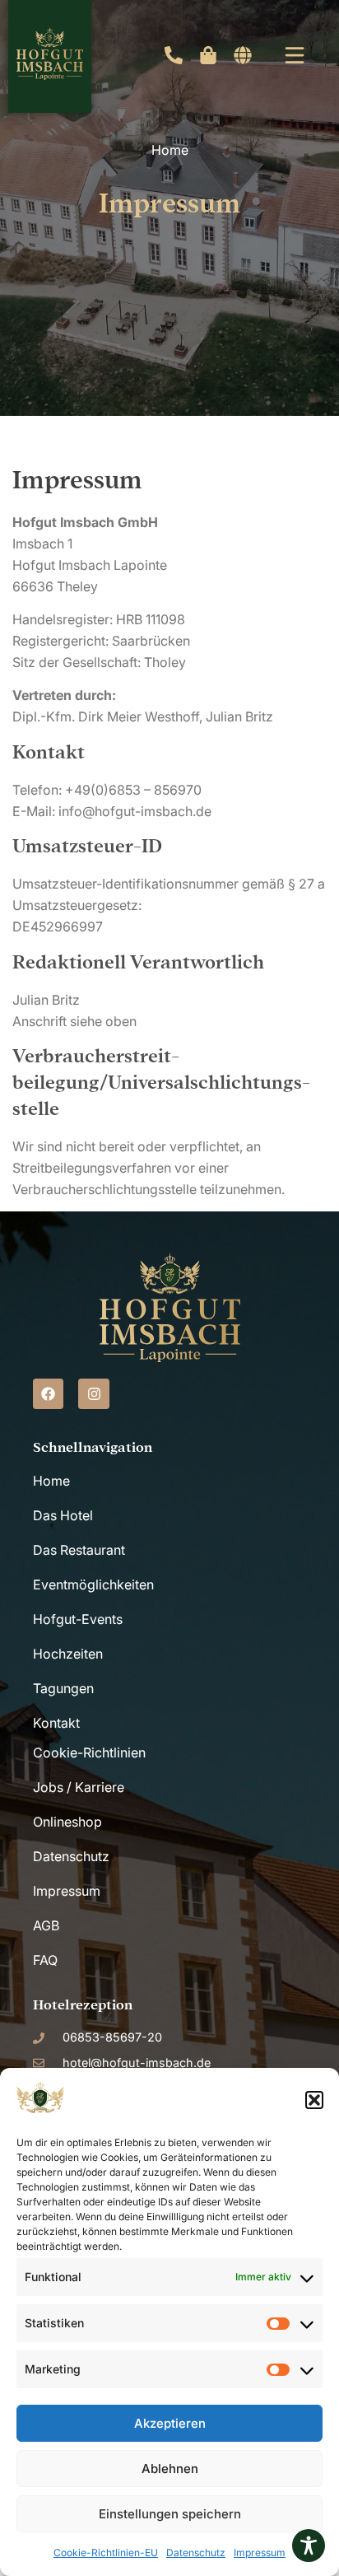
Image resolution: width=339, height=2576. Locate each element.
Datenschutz (196, 2553)
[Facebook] (48, 1394)
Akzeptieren (170, 2423)
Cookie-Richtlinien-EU (106, 2553)
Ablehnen (170, 2469)
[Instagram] (93, 1394)
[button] (314, 2100)
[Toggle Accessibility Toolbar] (309, 2546)
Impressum (260, 2553)
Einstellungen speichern (170, 2514)
